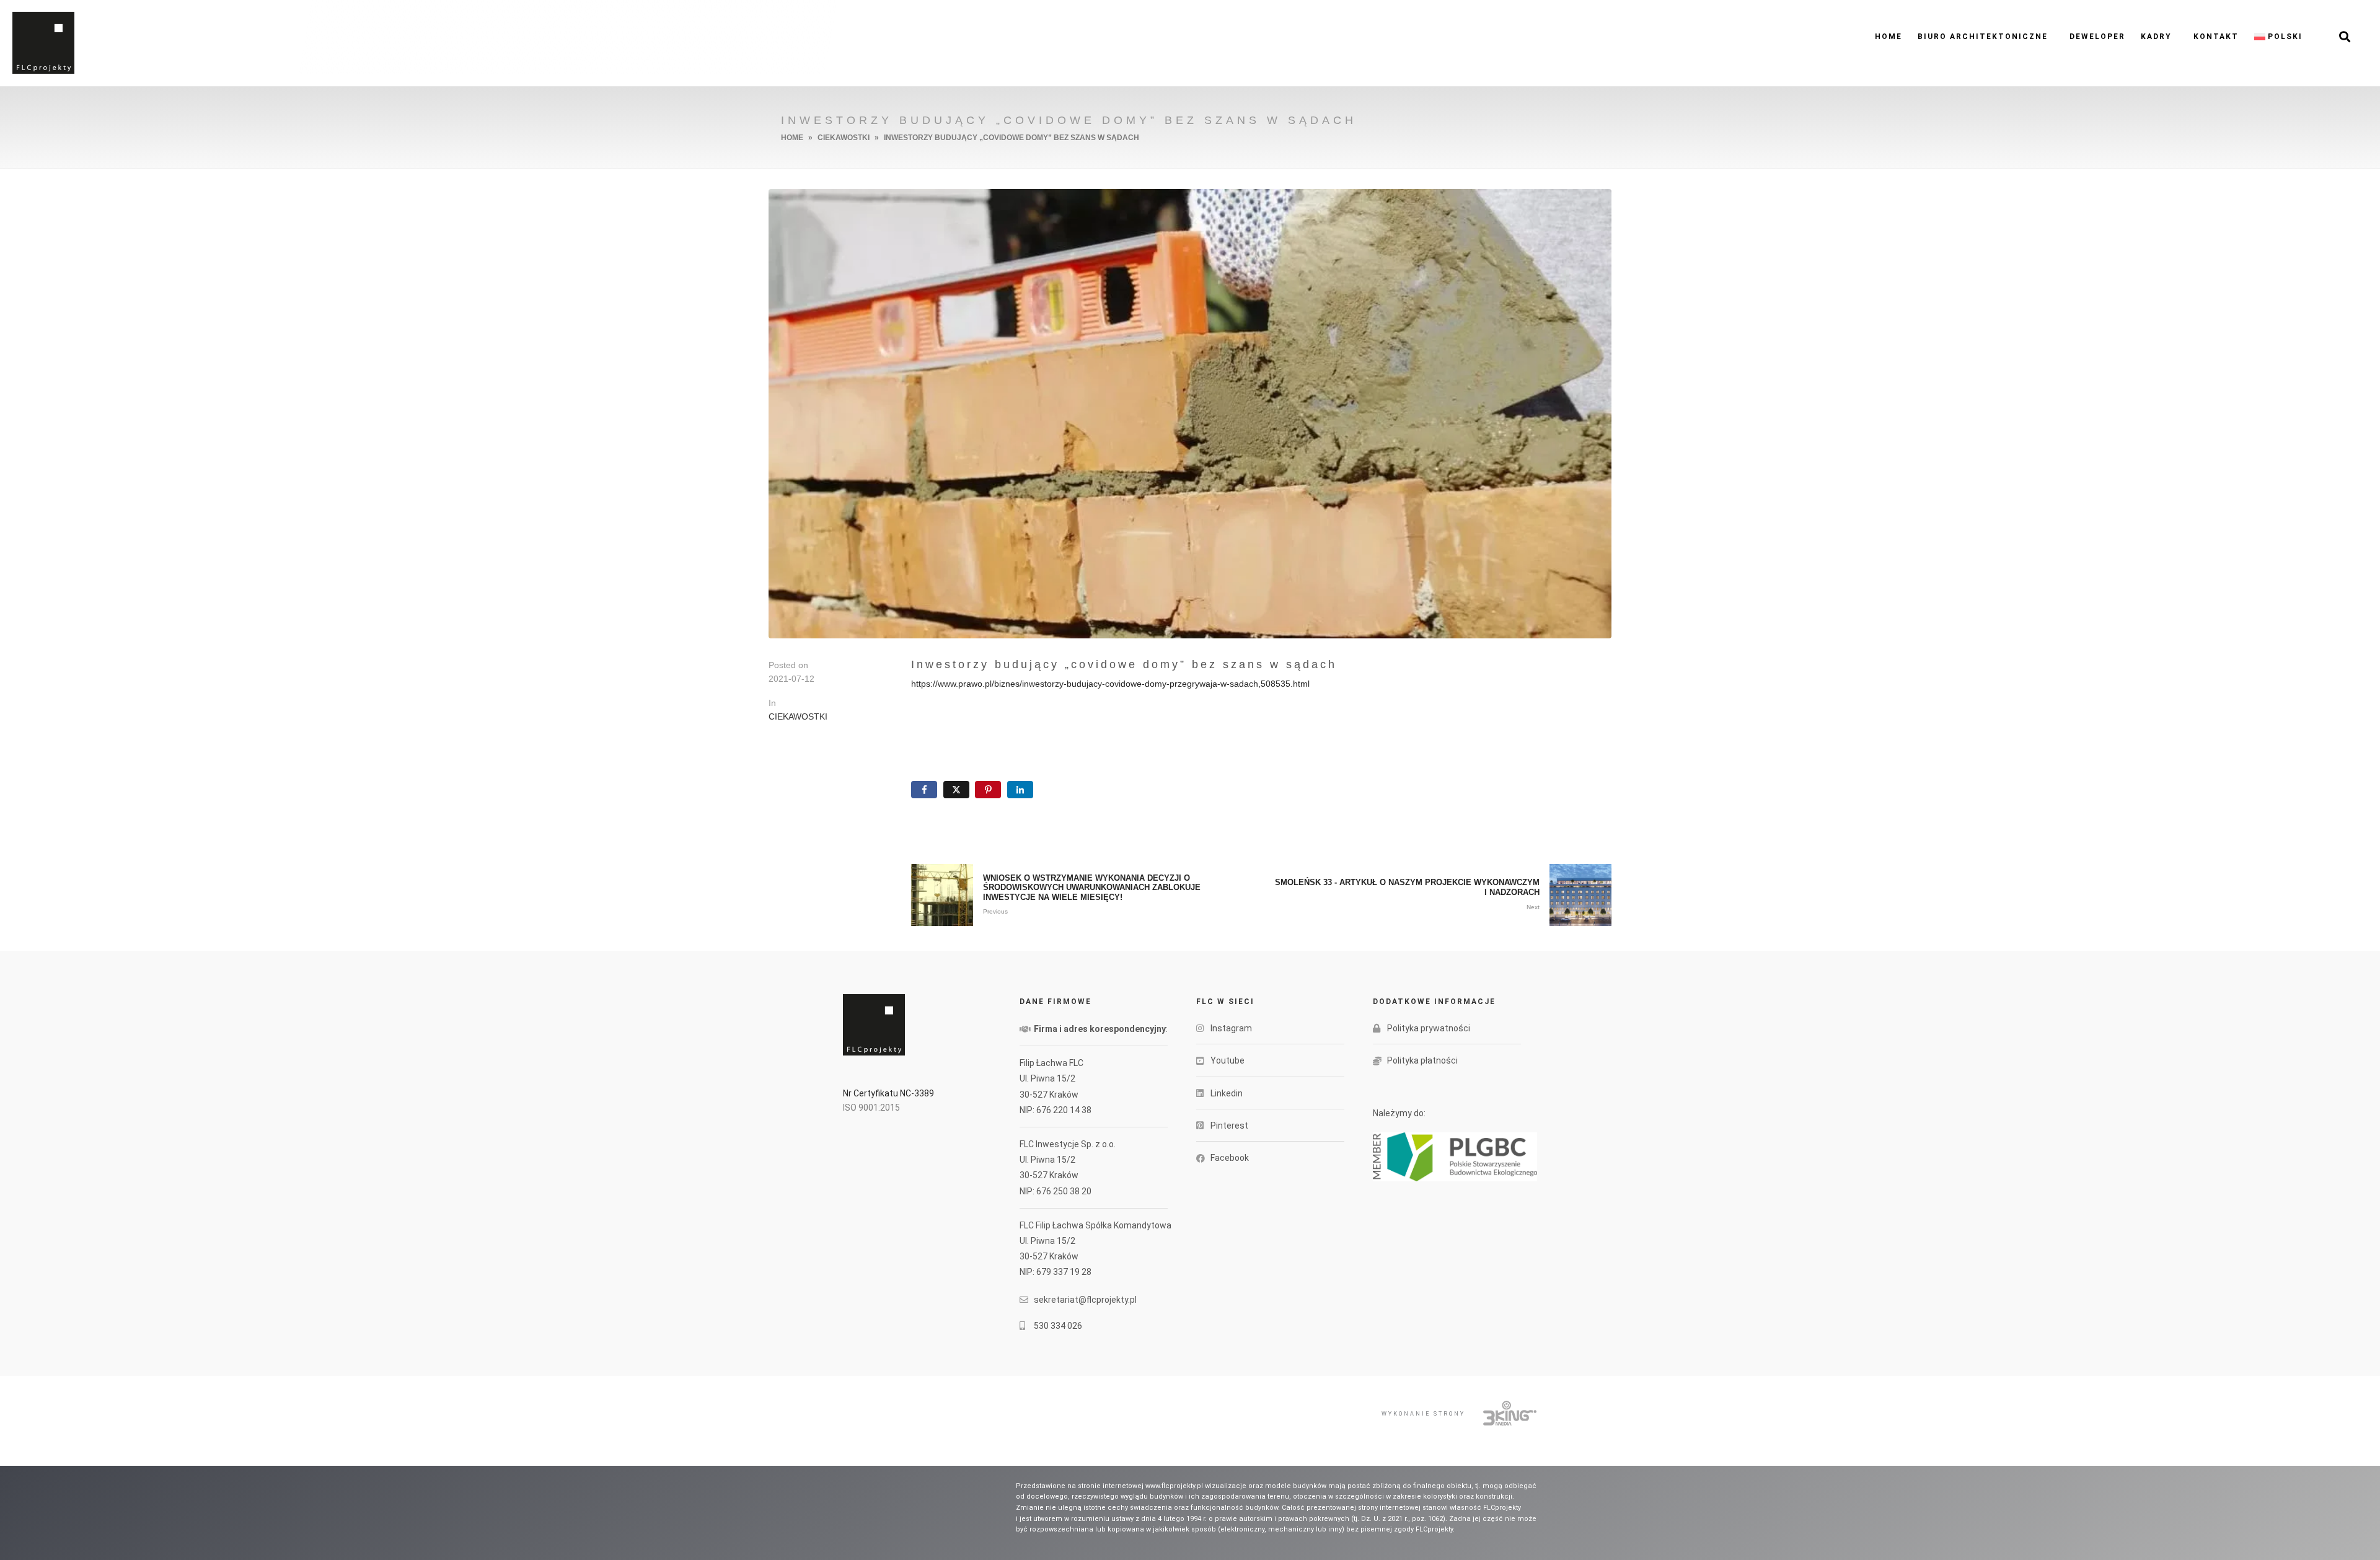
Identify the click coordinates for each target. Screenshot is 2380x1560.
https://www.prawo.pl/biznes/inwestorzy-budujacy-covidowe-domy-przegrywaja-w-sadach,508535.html (1110, 684)
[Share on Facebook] (924, 790)
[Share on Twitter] (956, 790)
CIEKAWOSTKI (798, 716)
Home (1889, 37)
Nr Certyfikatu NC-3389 (151, 34)
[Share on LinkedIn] (1020, 790)
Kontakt (2216, 37)
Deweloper (2097, 37)
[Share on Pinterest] (988, 790)
